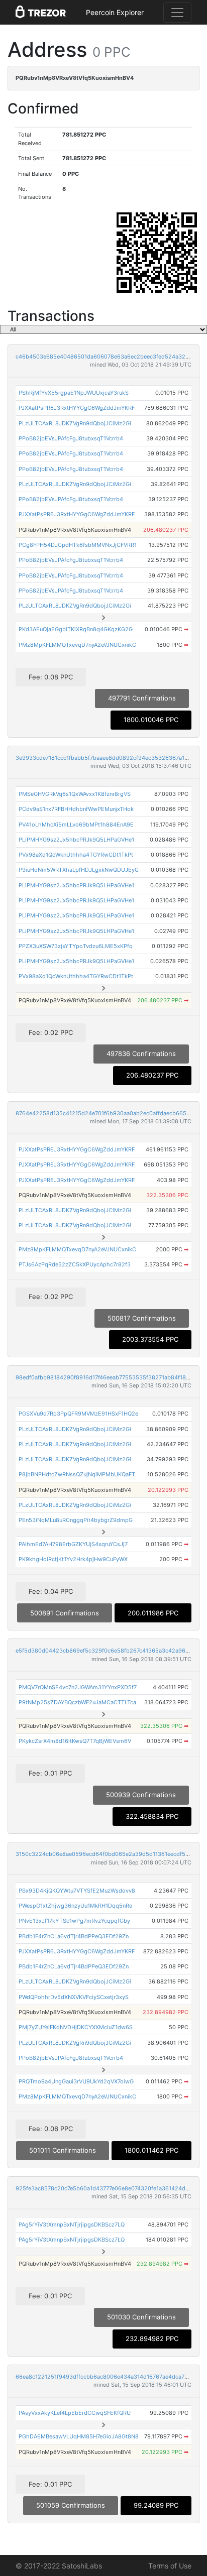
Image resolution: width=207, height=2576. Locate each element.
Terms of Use (170, 2566)
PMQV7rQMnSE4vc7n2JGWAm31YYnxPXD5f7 (78, 1687)
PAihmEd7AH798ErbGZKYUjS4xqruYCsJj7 (73, 1544)
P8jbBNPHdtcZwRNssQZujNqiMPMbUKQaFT (77, 1474)
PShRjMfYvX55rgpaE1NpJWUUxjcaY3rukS (74, 393)
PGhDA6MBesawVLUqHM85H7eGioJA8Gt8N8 (79, 2436)
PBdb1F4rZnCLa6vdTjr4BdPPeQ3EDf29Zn (74, 1936)
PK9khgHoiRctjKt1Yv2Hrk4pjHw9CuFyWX (73, 1559)
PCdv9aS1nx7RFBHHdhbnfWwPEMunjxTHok (76, 809)
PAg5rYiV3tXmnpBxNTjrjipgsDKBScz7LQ (72, 2224)
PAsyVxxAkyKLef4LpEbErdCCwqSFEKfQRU (75, 2413)
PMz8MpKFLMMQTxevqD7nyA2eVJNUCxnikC (77, 645)
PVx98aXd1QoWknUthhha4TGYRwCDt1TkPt (76, 855)
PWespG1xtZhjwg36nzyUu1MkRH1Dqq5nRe (75, 1906)
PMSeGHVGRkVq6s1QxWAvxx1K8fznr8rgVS (75, 794)
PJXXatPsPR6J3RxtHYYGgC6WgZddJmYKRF (77, 408)
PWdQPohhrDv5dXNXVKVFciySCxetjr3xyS (74, 1997)
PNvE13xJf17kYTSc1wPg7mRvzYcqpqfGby (74, 1921)
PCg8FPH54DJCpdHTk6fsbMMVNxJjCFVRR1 (78, 545)
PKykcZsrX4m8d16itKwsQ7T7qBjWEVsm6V (75, 1741)
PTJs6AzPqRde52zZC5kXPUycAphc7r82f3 (75, 1264)
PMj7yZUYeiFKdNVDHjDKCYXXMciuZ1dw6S (76, 2027)
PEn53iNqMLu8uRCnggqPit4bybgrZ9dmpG (76, 1520)
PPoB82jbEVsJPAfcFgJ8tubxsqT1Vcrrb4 (71, 438)
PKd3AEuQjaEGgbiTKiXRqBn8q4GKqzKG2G (76, 629)
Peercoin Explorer (115, 12)
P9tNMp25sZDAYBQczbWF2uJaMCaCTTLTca (77, 1702)
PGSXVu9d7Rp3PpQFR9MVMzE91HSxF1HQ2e (78, 1414)
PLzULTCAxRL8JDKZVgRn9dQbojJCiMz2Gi (75, 423)
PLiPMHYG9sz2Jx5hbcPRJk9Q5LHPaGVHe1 (76, 840)
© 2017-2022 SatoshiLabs (59, 2566)
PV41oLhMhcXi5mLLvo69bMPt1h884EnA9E (76, 825)
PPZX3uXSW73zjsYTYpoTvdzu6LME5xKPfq (76, 946)
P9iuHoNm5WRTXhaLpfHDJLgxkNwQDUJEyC (79, 870)
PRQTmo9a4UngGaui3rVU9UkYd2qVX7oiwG (76, 2081)
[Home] (41, 13)
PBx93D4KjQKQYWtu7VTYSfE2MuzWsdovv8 (77, 1891)
